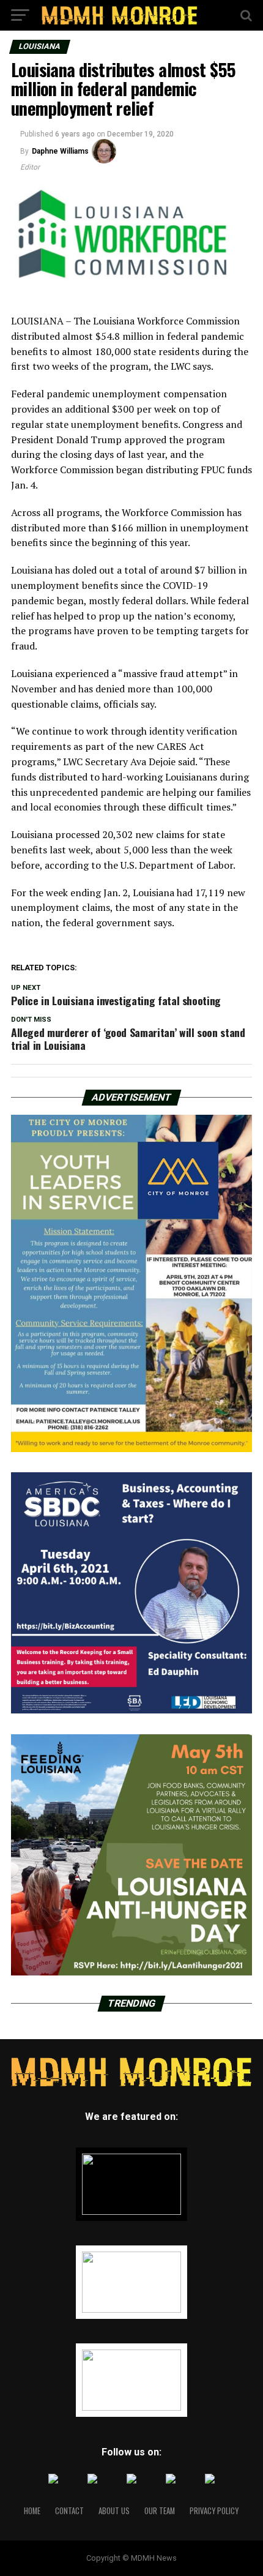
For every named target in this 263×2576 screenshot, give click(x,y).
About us (114, 2511)
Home (32, 2511)
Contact (69, 2511)
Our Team (160, 2511)
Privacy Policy (214, 2511)
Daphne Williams (60, 151)
